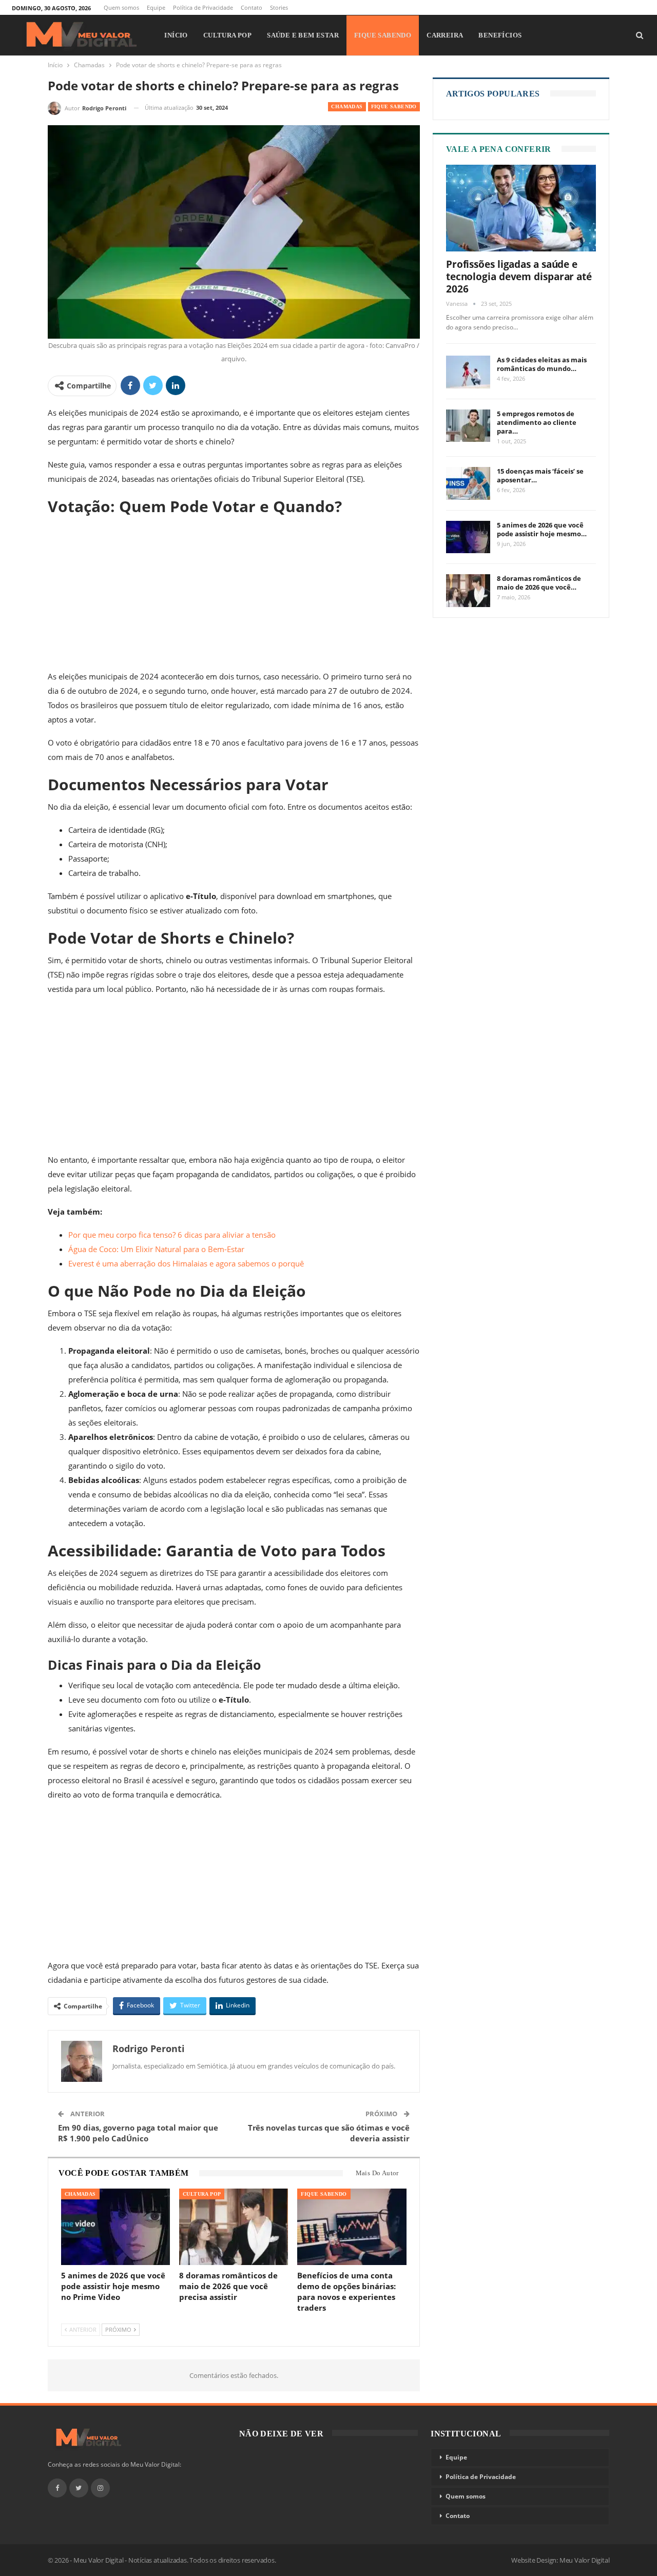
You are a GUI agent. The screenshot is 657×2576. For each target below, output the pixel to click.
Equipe (156, 7)
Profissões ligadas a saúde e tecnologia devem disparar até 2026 (519, 277)
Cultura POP (227, 35)
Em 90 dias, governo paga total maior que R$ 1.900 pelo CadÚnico (138, 2133)
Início (176, 35)
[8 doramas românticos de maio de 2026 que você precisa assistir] (234, 2227)
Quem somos (121, 7)
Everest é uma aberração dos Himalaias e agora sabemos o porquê (186, 1263)
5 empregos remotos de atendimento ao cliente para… (537, 422)
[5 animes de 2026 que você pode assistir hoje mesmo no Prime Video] (115, 2227)
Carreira (445, 35)
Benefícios (500, 35)
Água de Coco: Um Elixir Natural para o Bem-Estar (156, 1249)
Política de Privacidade (203, 7)
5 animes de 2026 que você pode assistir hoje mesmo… (542, 529)
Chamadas (347, 106)
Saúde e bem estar (303, 35)
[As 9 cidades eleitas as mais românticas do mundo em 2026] (468, 372)
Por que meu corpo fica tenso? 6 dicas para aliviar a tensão (172, 1235)
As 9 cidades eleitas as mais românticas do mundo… (542, 364)
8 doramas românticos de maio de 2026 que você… (539, 583)
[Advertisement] (234, 593)
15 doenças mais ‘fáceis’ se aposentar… (540, 475)
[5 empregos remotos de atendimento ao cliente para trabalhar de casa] (468, 426)
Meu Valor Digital (585, 2560)
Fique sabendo (383, 35)
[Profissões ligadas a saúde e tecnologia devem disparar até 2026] (521, 208)
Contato (252, 7)
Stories (279, 7)
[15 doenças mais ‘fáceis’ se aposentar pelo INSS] (468, 483)
